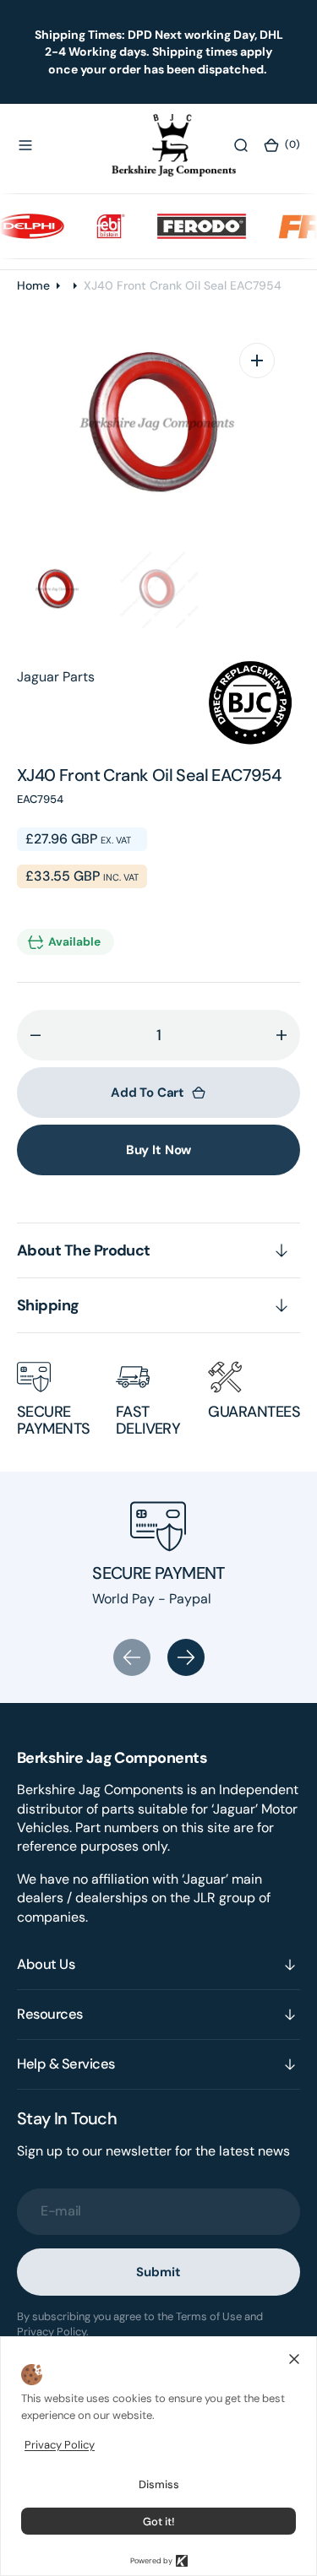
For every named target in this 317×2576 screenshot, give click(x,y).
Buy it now (159, 1150)
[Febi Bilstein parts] (101, 226)
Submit (158, 2272)
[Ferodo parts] (192, 226)
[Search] (241, 145)
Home (33, 285)
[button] (25, 145)
